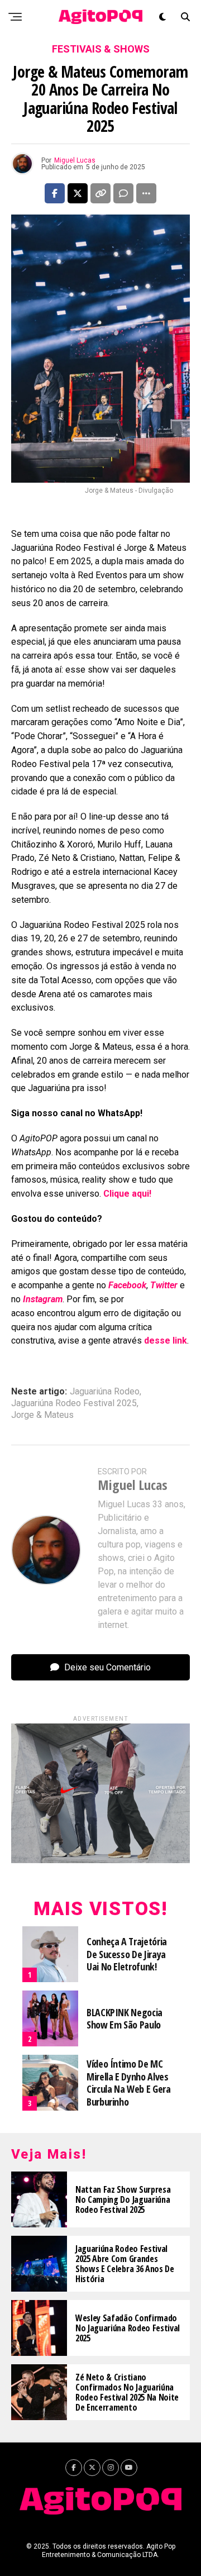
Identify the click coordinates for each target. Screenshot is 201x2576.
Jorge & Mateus (42, 1415)
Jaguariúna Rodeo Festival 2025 (74, 1403)
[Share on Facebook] (55, 193)
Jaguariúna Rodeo (105, 1392)
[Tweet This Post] (78, 193)
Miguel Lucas (75, 160)
